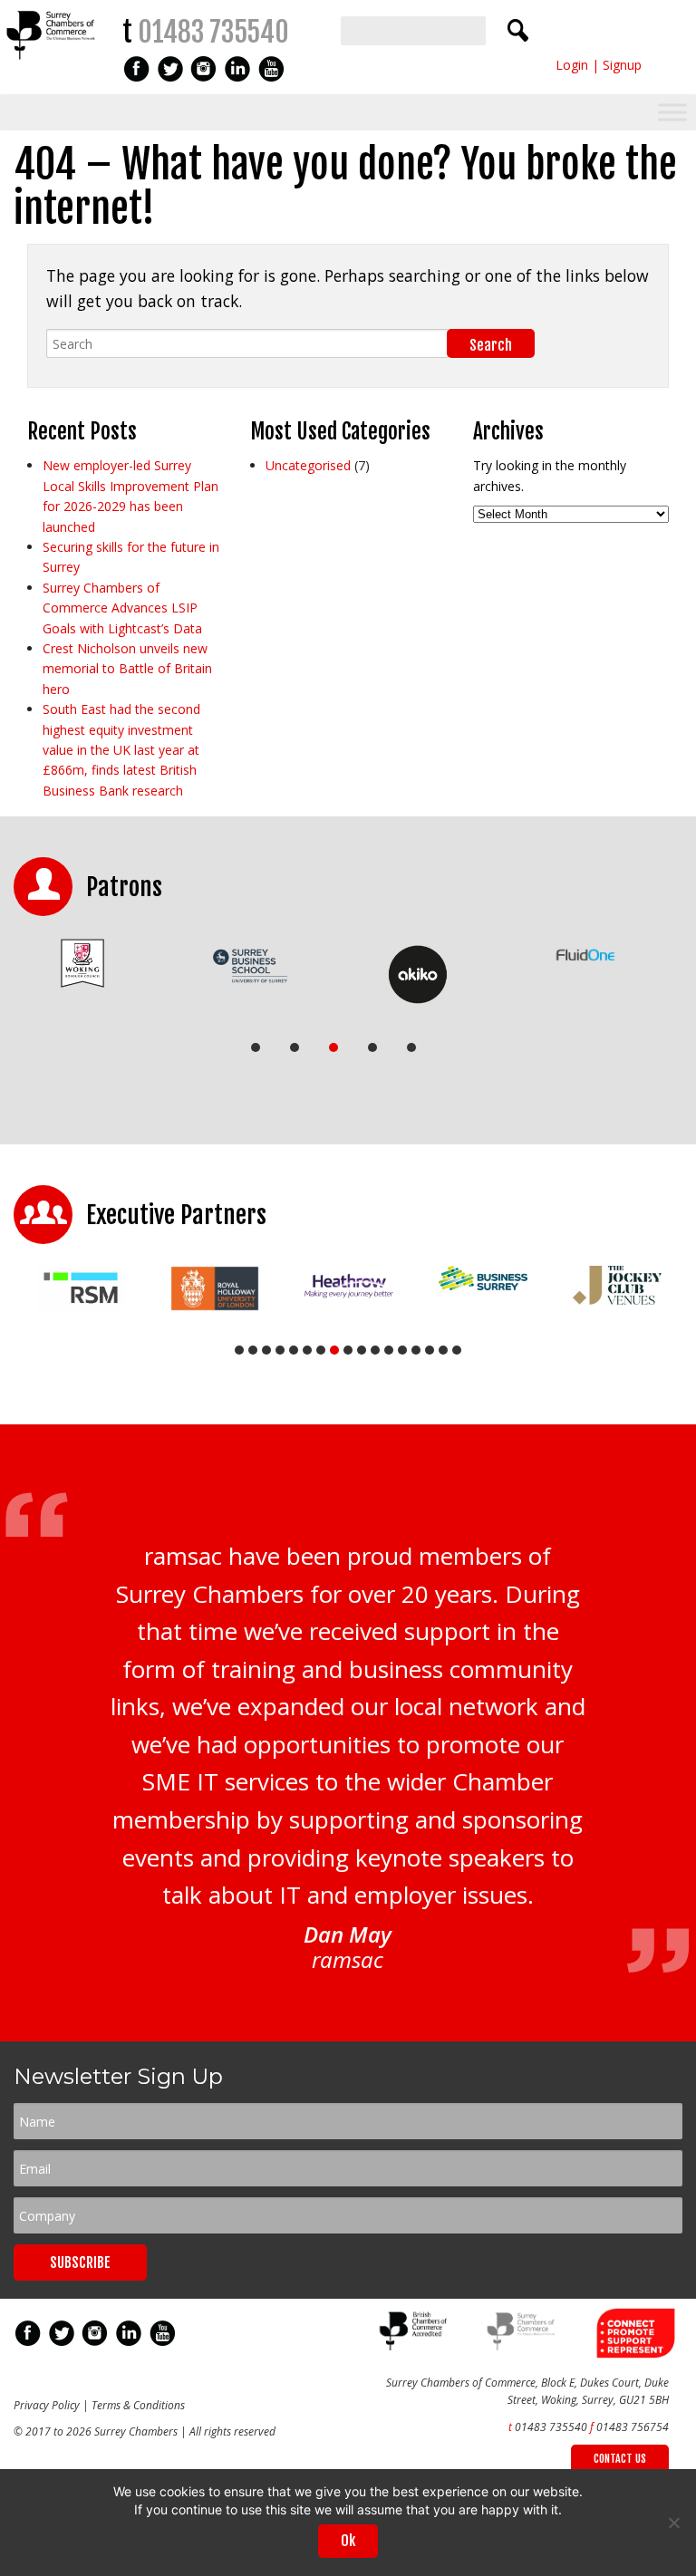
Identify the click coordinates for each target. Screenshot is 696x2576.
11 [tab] (375, 1350)
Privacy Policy (47, 2405)
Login (572, 65)
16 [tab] (443, 1350)
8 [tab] (334, 1350)
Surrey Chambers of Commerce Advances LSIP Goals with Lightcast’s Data (122, 608)
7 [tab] (321, 1350)
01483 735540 (213, 32)
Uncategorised (308, 465)
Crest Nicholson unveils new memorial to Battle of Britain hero (127, 669)
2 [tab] (295, 1047)
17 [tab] (457, 1350)
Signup (622, 65)
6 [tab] (307, 1350)
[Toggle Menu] (672, 113)
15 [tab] (430, 1350)
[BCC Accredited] (415, 2346)
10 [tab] (362, 1350)
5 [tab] (411, 1047)
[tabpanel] (82, 964)
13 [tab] (402, 1350)
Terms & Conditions (138, 2405)
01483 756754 (633, 2427)
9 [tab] (348, 1350)
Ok (348, 2541)
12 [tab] (389, 1350)
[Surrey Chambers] (52, 64)
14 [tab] (416, 1350)
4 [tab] (372, 1047)
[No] (673, 2523)
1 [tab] (256, 1047)
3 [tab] (333, 1047)
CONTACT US (620, 2459)
